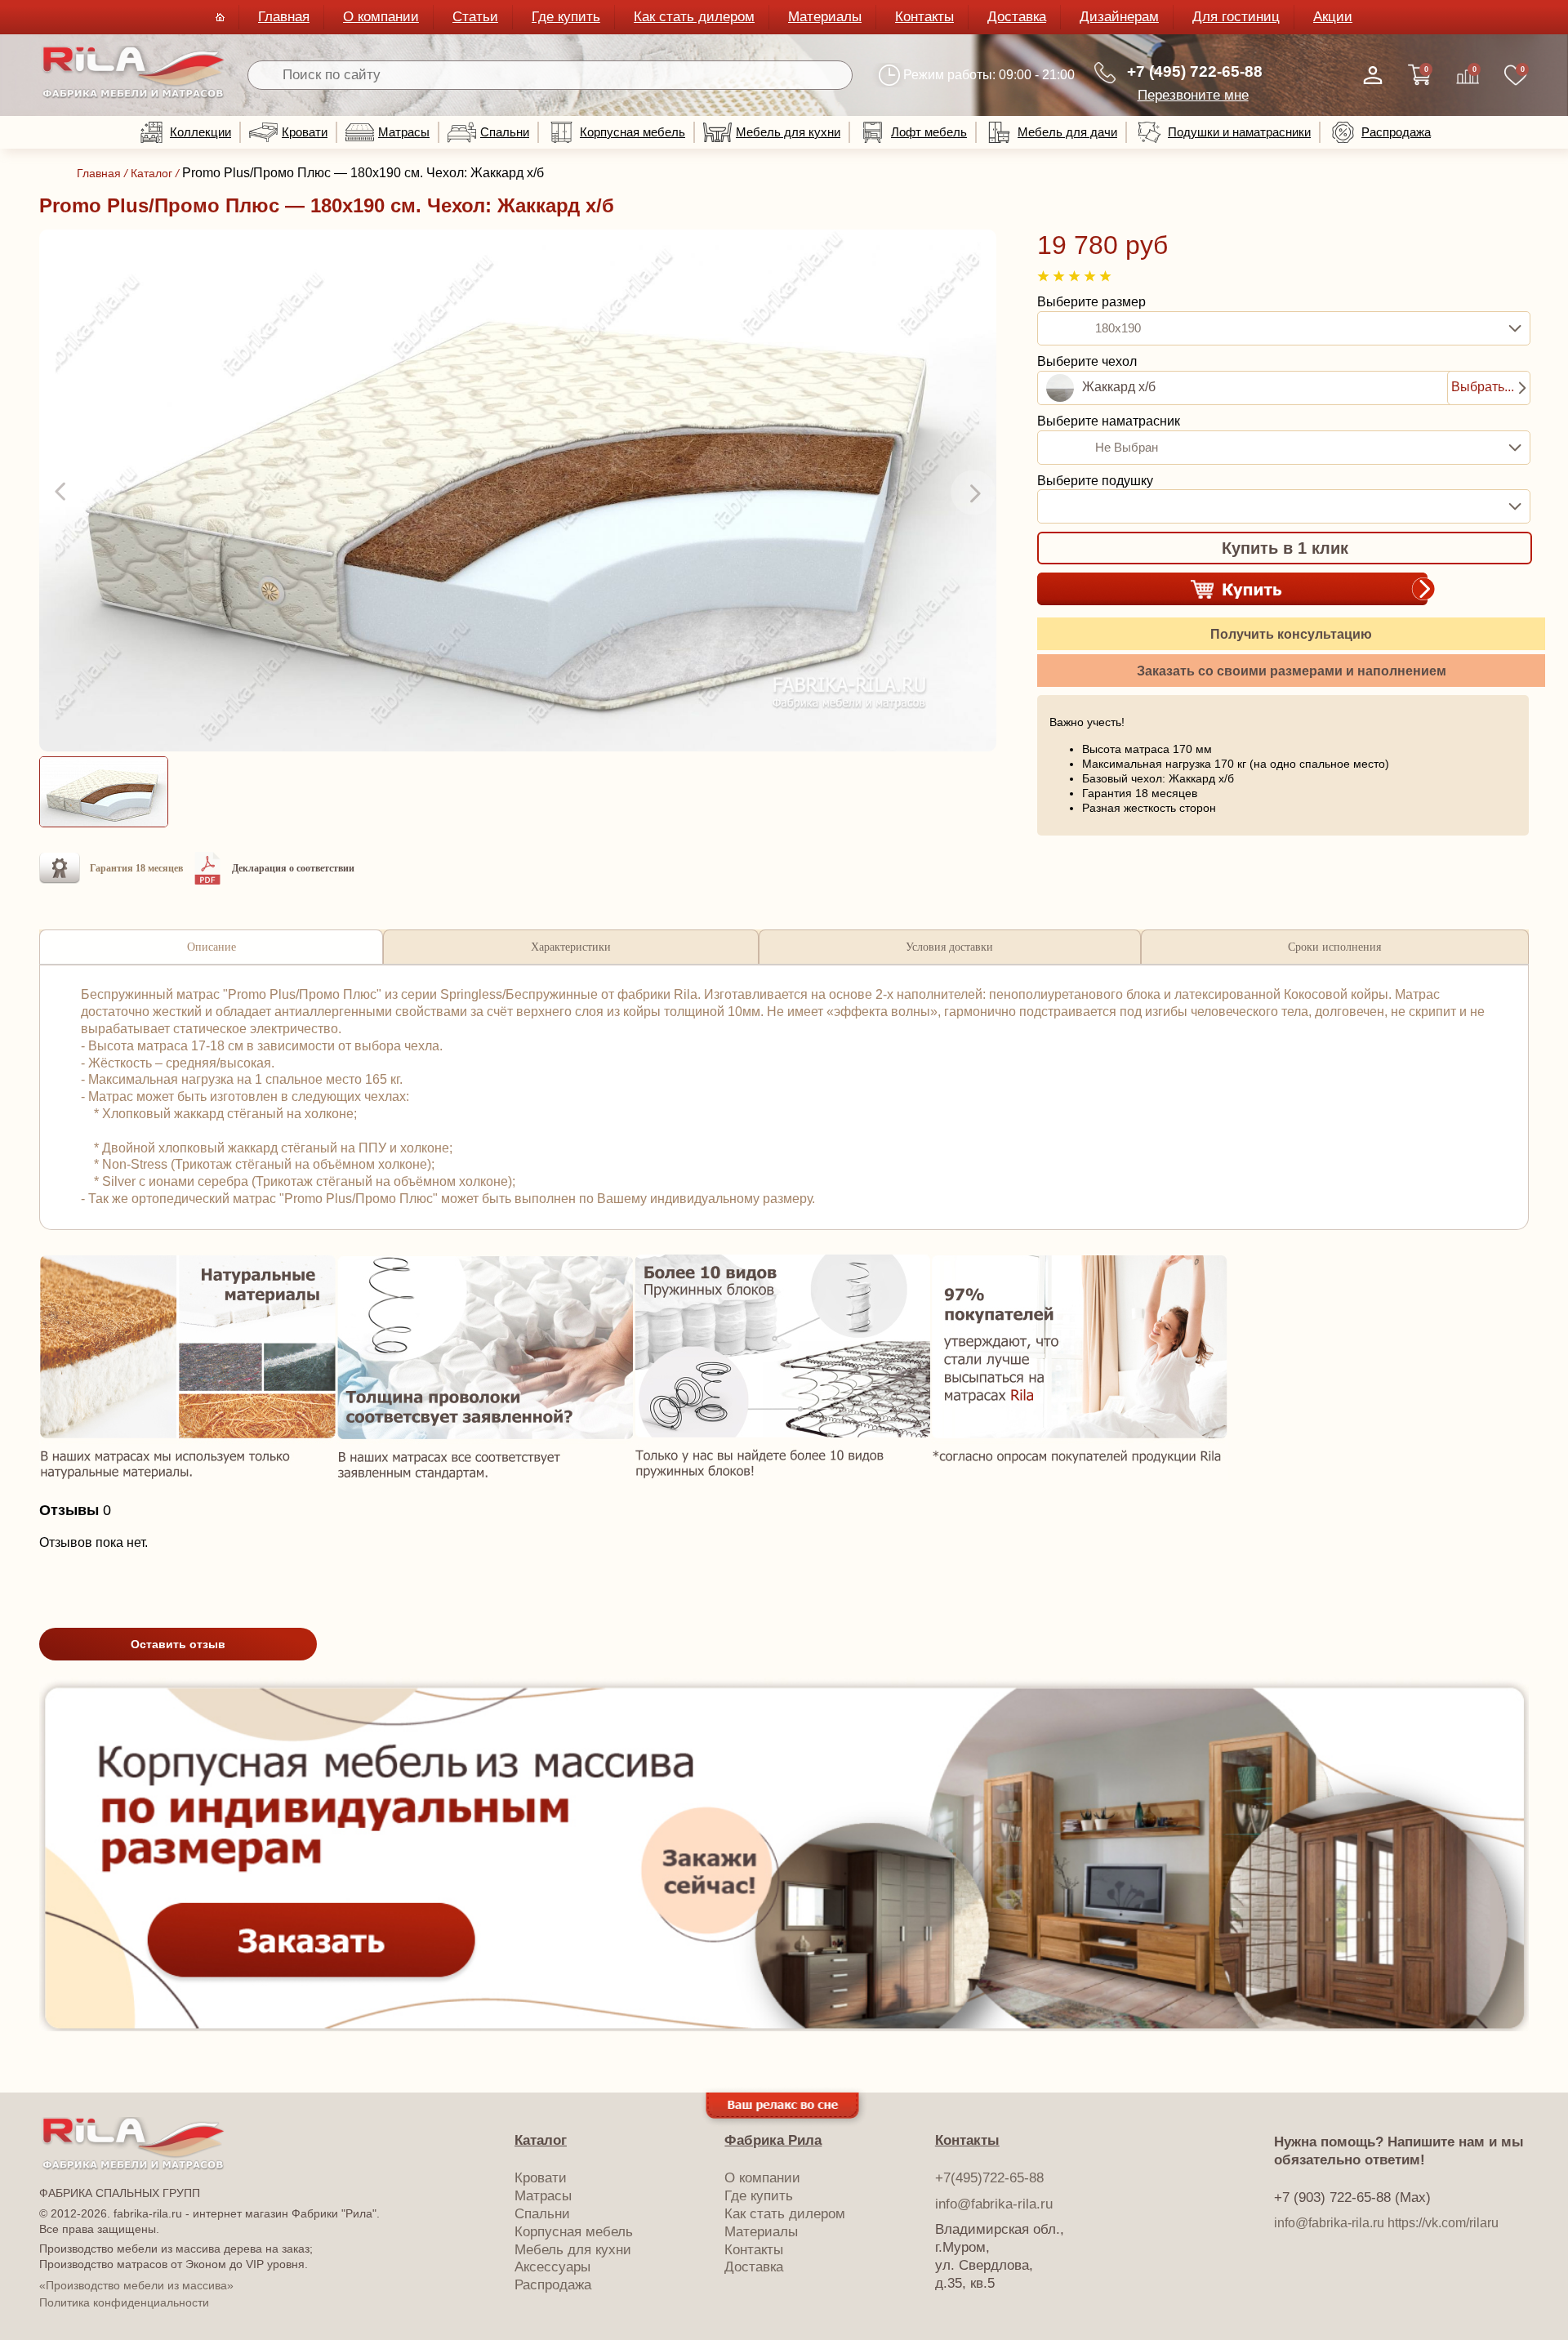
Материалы (825, 17)
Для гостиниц (1236, 17)
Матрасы (404, 132)
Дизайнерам (1119, 17)
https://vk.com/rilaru (1443, 2223)
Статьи (475, 17)
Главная (284, 17)
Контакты (924, 17)
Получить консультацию (1291, 634)
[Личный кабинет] (1373, 75)
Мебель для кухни (788, 132)
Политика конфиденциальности (124, 2302)
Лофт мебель (929, 132)
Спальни (505, 132)
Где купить (566, 17)
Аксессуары (552, 2267)
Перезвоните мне (1193, 95)
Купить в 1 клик (1285, 548)
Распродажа (1396, 132)
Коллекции (200, 132)
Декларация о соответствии (293, 868)
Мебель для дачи (1067, 132)
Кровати (305, 132)
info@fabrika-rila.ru (994, 2204)
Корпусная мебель (633, 132)
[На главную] (134, 95)
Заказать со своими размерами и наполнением (1292, 671)
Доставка (1017, 17)
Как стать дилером (694, 17)
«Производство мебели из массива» (136, 2285)
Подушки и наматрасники (1239, 132)
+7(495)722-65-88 (989, 2178)
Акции (1333, 17)
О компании (381, 17)
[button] (62, 493)
